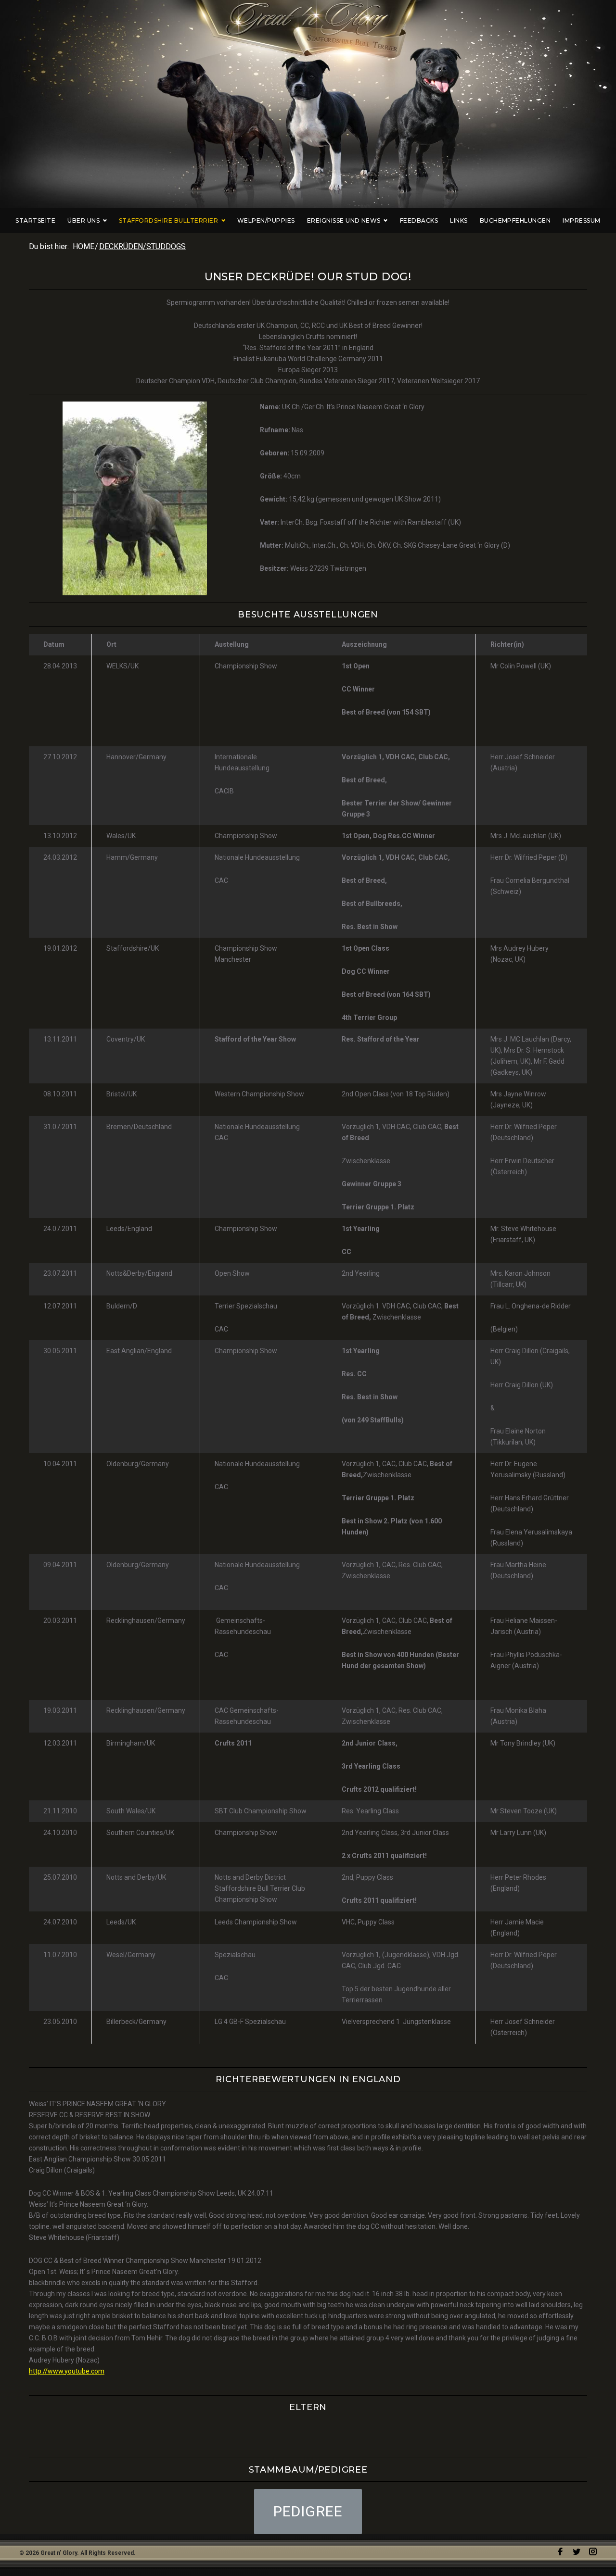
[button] (308, 2512)
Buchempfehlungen (515, 220)
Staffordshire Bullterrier (168, 220)
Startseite (35, 220)
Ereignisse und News (344, 220)
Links (459, 220)
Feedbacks (419, 220)
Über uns (83, 220)
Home (83, 246)
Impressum (581, 220)
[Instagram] (593, 2552)
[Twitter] (577, 2552)
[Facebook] (560, 2552)
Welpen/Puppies (266, 220)
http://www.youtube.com (67, 2371)
